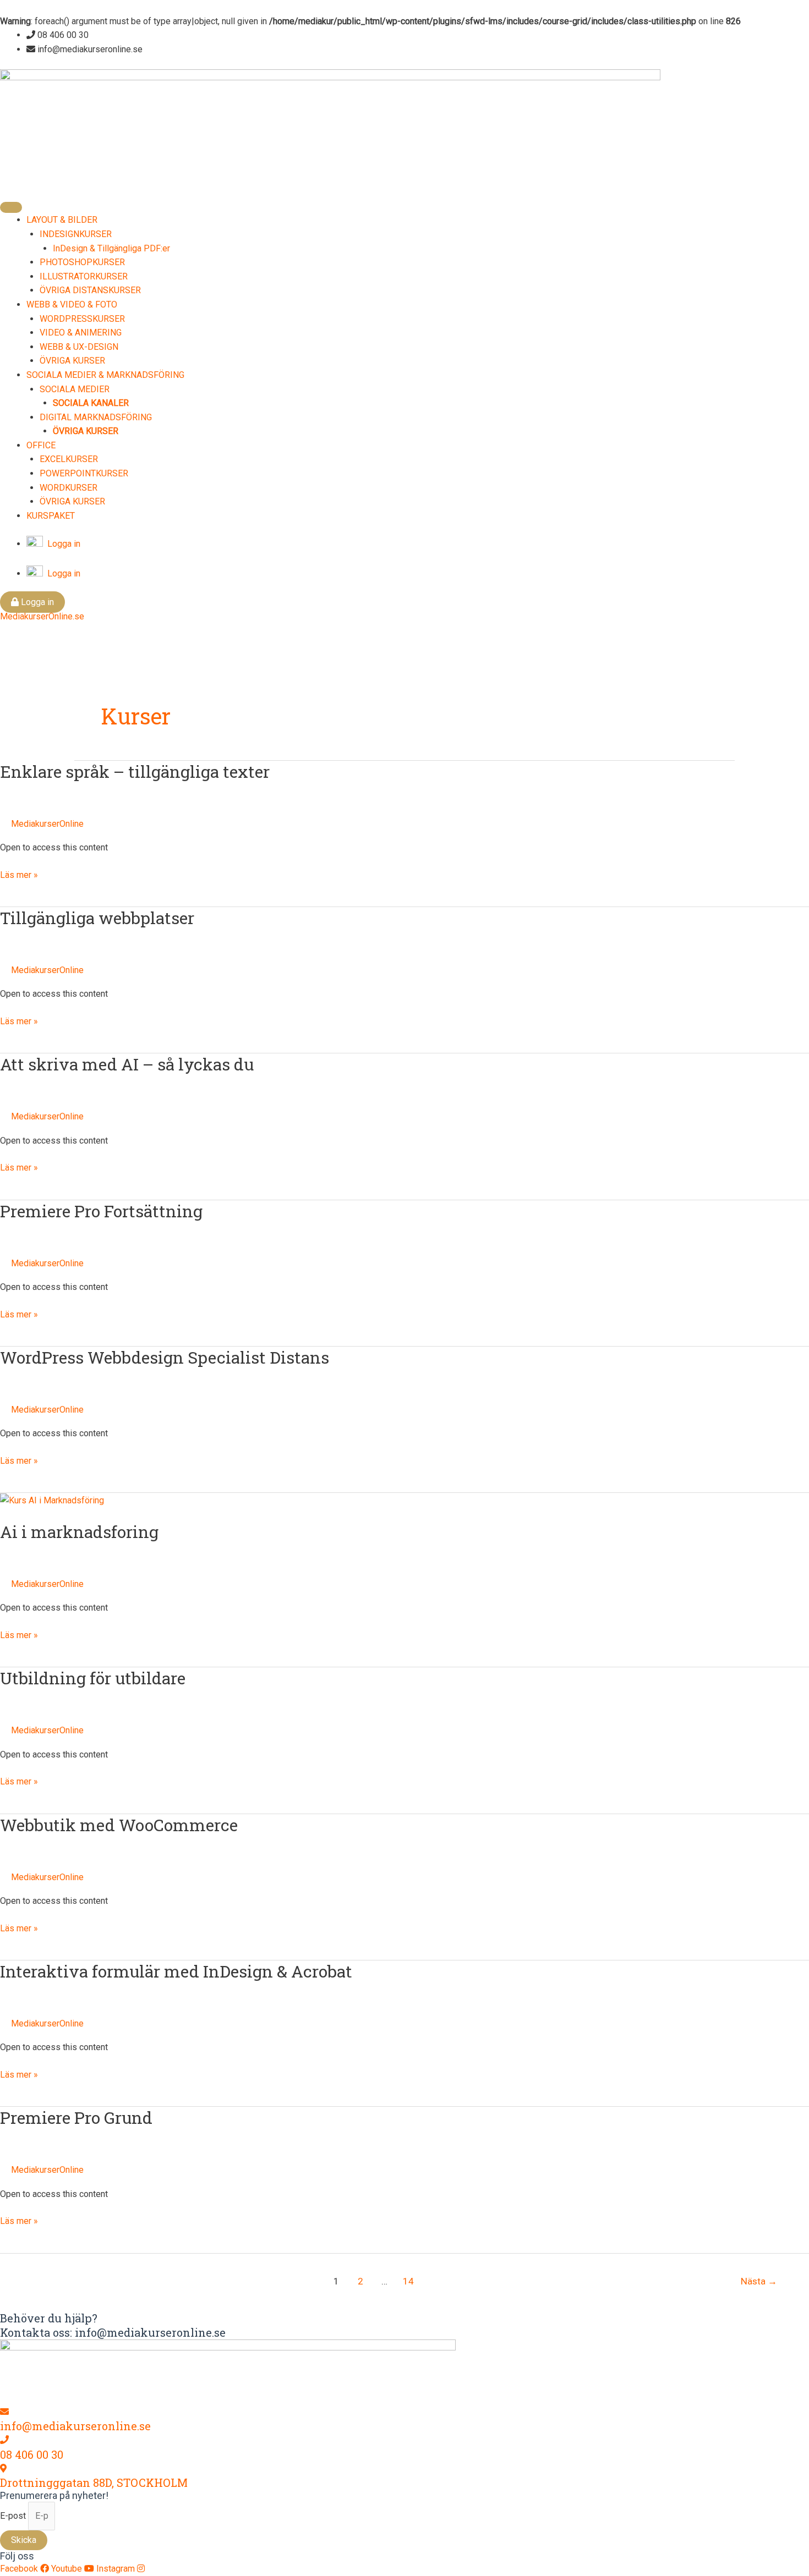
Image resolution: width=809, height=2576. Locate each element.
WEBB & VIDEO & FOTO (72, 304)
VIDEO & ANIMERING (81, 333)
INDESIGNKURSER (76, 234)
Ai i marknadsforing (79, 1532)
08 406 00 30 (32, 2454)
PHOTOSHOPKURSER (82, 262)
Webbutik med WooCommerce (119, 1825)
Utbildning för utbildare (93, 1678)
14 (408, 2281)
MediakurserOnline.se (42, 616)
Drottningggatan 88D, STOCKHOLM (94, 2482)
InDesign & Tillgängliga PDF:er (111, 248)
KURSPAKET (51, 516)
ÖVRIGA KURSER (72, 361)
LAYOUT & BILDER (62, 220)
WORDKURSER (69, 488)
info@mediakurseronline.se (75, 2426)
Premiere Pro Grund (76, 2118)
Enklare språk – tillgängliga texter (135, 771)
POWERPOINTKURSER (84, 473)
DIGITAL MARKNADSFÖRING (96, 417)
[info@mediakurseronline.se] (4, 2412)
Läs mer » (19, 874)
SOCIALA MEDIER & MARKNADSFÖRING (105, 375)
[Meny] (11, 207)
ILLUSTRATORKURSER (84, 276)
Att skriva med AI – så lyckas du (127, 1064)
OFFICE (41, 445)
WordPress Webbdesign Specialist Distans (165, 1357)
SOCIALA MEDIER (75, 389)
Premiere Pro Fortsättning (101, 1211)
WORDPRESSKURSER (82, 319)
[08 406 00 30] (4, 2440)
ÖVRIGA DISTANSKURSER (90, 290)
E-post (14, 2516)
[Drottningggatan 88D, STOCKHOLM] (3, 2468)
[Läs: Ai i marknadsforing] (52, 1500)
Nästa (759, 2281)
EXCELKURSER (69, 459)
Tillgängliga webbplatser (97, 918)
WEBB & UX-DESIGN (79, 347)
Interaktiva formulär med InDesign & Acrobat (176, 1971)
